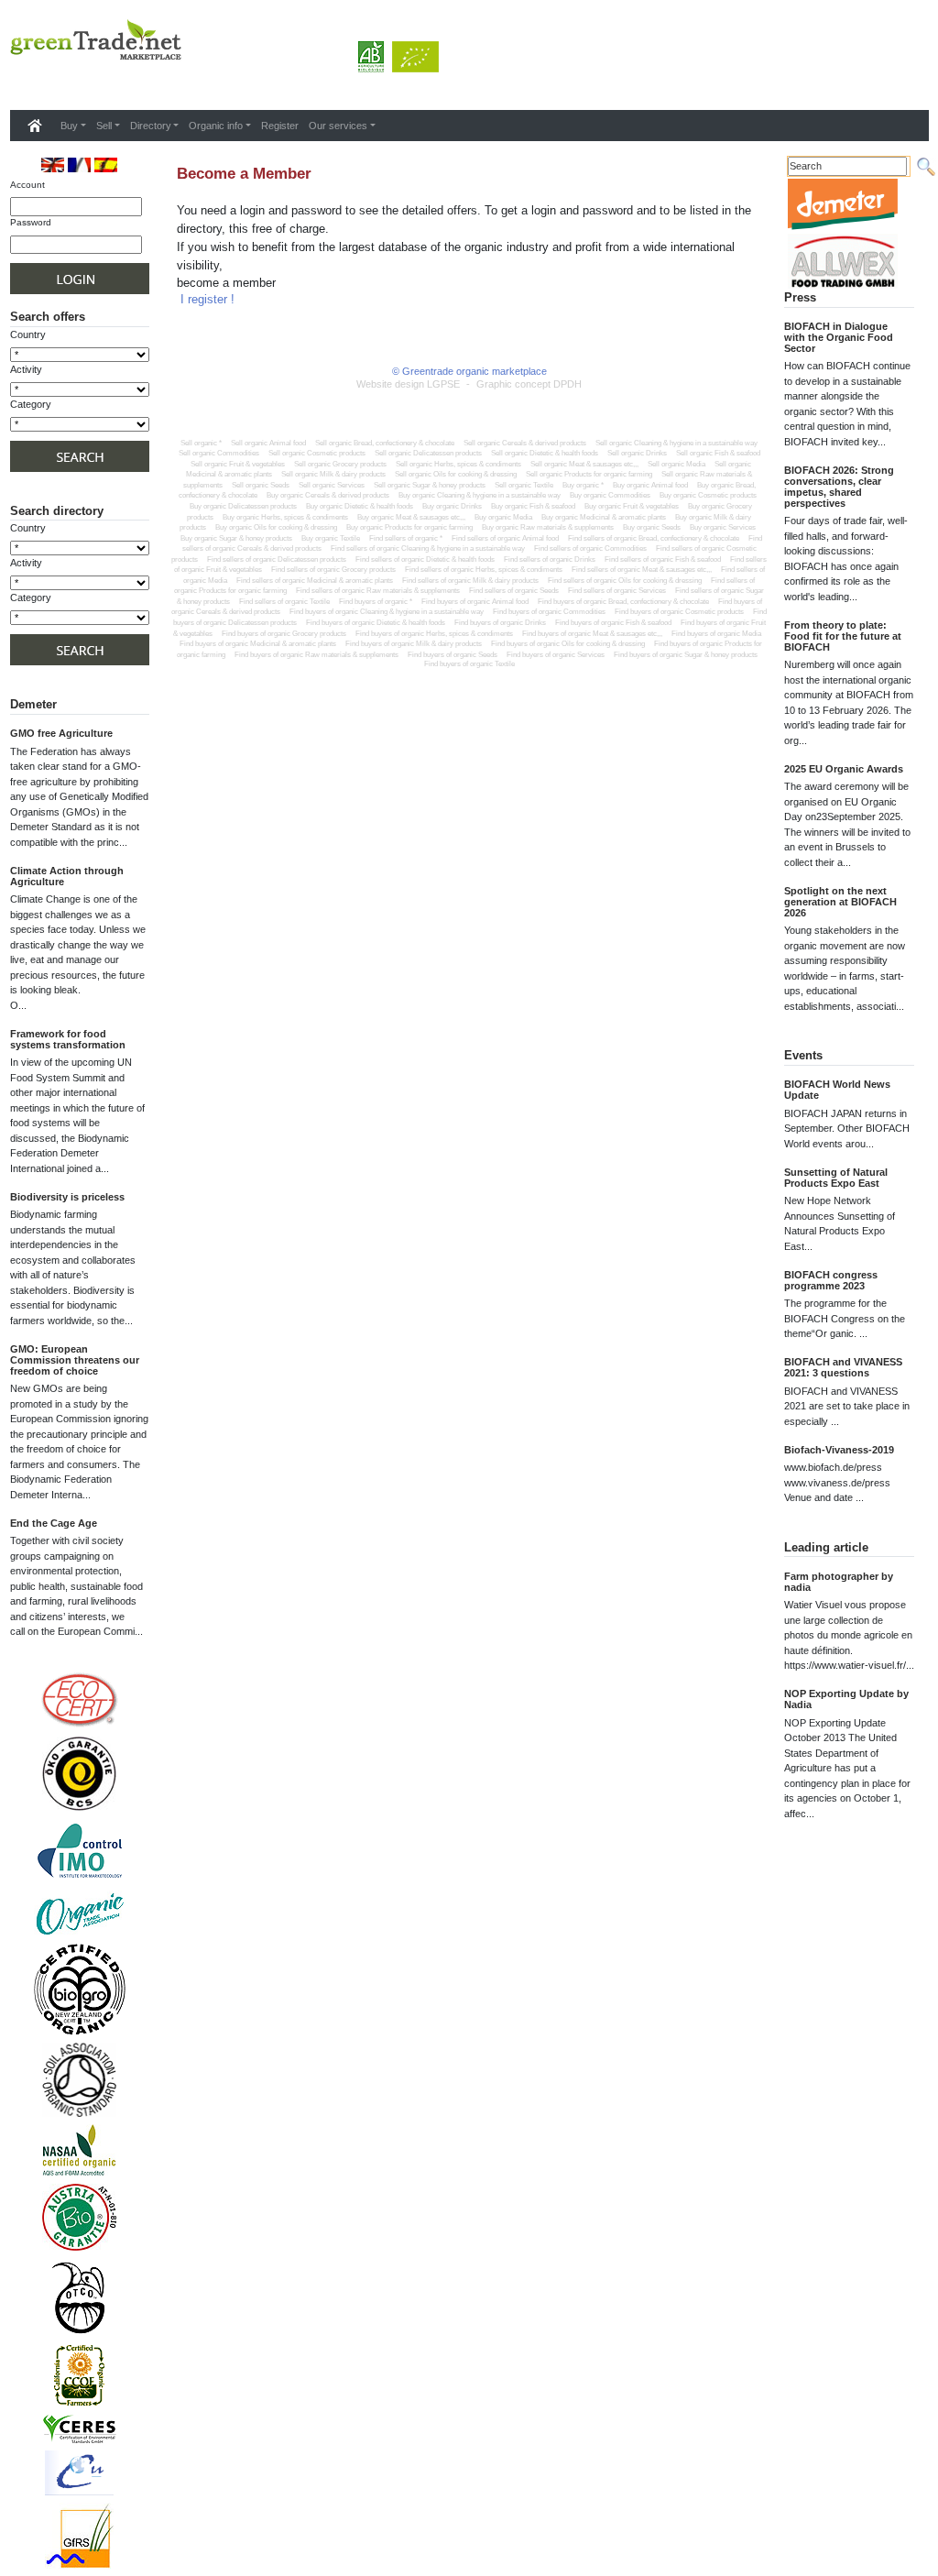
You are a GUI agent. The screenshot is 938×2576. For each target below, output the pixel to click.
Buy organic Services (723, 527)
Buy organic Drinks (452, 506)
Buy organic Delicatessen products (243, 506)
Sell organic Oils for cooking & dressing (456, 474)
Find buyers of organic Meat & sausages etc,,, (592, 634)
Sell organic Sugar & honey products (430, 485)
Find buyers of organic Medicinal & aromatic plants (258, 644)
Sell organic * (201, 443)
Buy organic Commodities (610, 495)
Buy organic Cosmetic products (708, 495)
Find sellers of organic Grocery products (333, 570)
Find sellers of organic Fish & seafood (663, 559)
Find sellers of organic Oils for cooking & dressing (625, 581)
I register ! (207, 299)
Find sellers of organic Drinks (550, 559)
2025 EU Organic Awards (844, 769)
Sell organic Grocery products (340, 464)
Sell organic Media (676, 464)
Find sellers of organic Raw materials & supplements (378, 591)
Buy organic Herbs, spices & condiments (285, 517)
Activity (26, 563)
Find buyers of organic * (376, 602)
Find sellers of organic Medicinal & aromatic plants (315, 581)
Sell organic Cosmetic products (317, 453)
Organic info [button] (216, 126)
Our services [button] (338, 126)
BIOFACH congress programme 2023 (831, 1280)
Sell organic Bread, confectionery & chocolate (385, 443)
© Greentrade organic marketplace (469, 371)
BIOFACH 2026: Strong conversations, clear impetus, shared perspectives (839, 487)
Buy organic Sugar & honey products (236, 538)
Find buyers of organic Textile (469, 664)
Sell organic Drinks (637, 453)
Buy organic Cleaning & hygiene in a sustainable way (480, 495)
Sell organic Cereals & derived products (525, 443)
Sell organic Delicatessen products (428, 453)
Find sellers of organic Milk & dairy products (470, 581)
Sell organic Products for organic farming (589, 474)
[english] (53, 164)
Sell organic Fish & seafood (718, 453)
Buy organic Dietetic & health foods (360, 506)
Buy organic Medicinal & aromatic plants (604, 517)
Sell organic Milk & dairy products (333, 474)
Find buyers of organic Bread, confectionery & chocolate (623, 602)
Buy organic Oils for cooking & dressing (276, 527)
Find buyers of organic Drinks (500, 623)
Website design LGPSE (408, 384)
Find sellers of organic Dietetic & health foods (425, 559)
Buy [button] (69, 126)
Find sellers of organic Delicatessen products (277, 559)
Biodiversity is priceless (67, 1197)
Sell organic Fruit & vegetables (238, 464)
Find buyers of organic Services (556, 655)
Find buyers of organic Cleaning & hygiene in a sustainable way (387, 612)
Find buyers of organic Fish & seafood (613, 623)
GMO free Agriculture (61, 733)
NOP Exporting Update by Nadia (846, 1699)
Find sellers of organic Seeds (514, 591)
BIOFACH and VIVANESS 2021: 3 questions (843, 1367)
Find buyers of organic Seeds (453, 655)
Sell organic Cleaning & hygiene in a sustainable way (676, 443)
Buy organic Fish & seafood (533, 506)
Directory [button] (151, 126)
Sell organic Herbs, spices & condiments (458, 464)
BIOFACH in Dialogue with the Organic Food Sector (839, 337)
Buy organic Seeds (652, 527)
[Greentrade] (14, 86)
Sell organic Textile (524, 485)
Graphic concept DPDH (529, 384)
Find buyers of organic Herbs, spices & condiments (434, 634)
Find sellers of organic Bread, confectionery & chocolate (654, 538)
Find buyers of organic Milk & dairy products (414, 644)
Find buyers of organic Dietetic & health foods (376, 623)
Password (31, 222)
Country (28, 334)
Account (27, 185)
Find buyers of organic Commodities (549, 612)
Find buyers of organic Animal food (475, 602)
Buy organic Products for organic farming (409, 527)
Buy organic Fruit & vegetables (632, 506)
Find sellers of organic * (406, 538)
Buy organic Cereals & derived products (328, 495)
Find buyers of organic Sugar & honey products (686, 655)
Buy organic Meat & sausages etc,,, (411, 517)
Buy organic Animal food (650, 485)
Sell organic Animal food (268, 443)
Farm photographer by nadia (839, 1582)
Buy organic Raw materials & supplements (548, 527)
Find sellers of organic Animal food (505, 538)
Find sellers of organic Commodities (590, 548)
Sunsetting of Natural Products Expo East (836, 1178)
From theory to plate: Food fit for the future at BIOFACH (843, 636)
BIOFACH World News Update (837, 1090)
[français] (79, 164)
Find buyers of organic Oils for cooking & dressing (568, 644)
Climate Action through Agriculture (67, 876)
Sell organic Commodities (219, 453)
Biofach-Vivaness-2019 (839, 1450)
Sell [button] (104, 126)
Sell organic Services (332, 485)
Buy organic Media (503, 517)
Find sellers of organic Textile (284, 602)
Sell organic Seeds (261, 485)
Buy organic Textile (331, 538)
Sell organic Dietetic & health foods (545, 453)
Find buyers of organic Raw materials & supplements (316, 655)
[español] (106, 164)
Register (280, 126)
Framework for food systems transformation (68, 1039)
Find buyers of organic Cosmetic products (679, 612)
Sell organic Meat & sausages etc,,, (584, 464)
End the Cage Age (54, 1523)
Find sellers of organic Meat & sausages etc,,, (642, 570)
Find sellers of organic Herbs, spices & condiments (484, 570)
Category (31, 404)
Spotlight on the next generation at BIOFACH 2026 (840, 902)
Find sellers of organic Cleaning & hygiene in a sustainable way (428, 548)
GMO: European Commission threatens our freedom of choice (75, 1360)
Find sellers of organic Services (617, 591)
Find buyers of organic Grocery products (284, 634)
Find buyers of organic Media (716, 634)
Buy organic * (583, 485)
